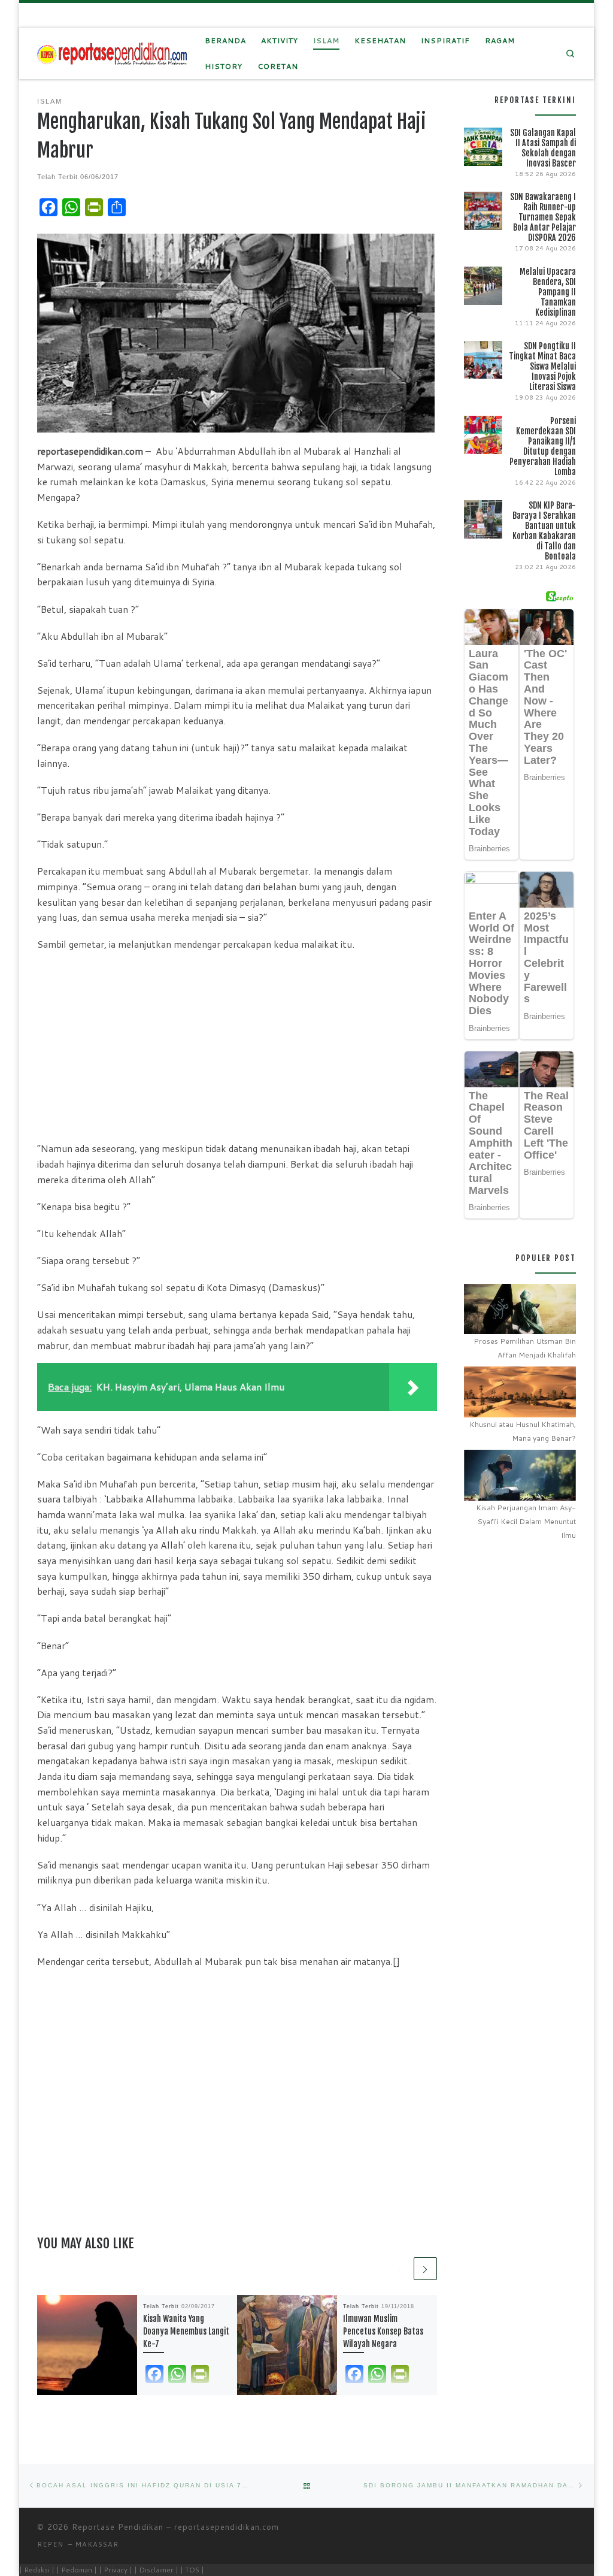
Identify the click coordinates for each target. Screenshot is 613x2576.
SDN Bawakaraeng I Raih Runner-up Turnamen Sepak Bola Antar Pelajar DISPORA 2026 (543, 217)
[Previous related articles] (400, 2269)
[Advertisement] (237, 1046)
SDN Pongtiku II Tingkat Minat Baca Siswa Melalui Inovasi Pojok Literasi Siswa (542, 366)
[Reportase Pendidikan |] (112, 53)
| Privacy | (116, 2570)
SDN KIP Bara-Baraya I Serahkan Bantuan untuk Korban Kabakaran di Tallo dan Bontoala (544, 531)
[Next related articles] (425, 2269)
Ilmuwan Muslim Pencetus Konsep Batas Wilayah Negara (383, 2331)
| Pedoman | (77, 2570)
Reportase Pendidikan (118, 2527)
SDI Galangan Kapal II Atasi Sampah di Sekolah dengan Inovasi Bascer (543, 148)
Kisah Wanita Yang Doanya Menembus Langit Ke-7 (186, 2331)
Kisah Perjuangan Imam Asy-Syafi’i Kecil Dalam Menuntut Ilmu (526, 1521)
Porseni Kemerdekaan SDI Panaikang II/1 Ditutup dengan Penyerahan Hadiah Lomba (543, 446)
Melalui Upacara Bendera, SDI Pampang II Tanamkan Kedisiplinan (548, 292)
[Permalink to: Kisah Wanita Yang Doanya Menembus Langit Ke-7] (87, 2345)
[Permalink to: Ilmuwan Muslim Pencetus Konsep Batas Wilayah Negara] (287, 2345)
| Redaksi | (37, 2570)
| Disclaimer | (156, 2570)
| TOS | (192, 2570)
